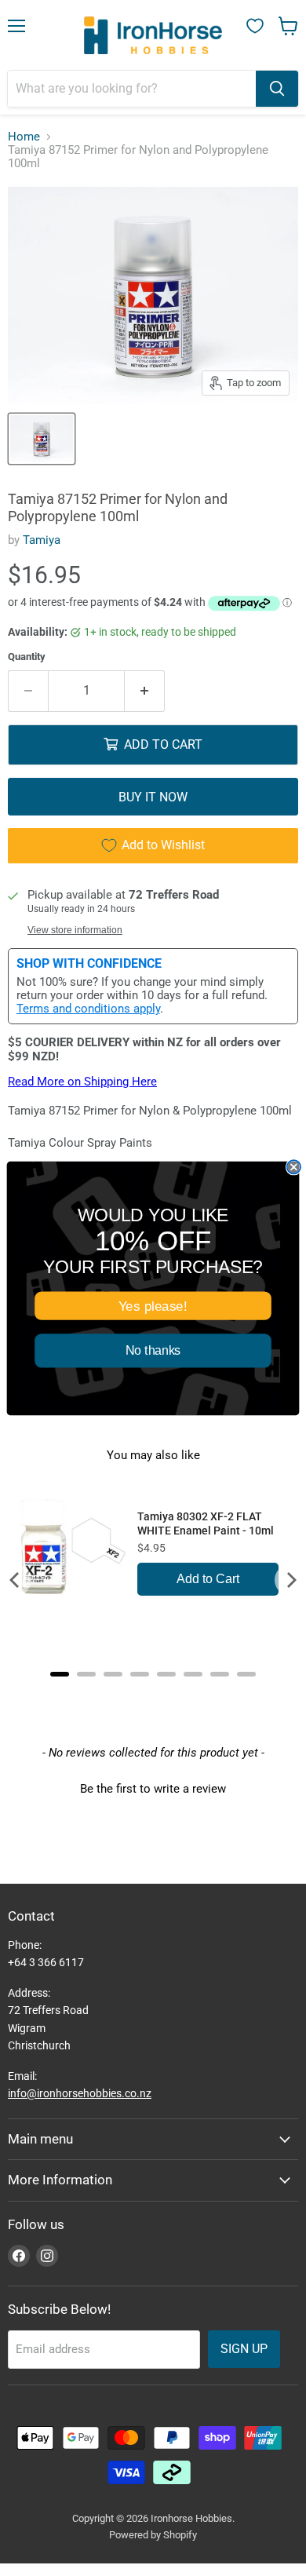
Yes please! (153, 1306)
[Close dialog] (294, 1167)
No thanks (153, 1350)
